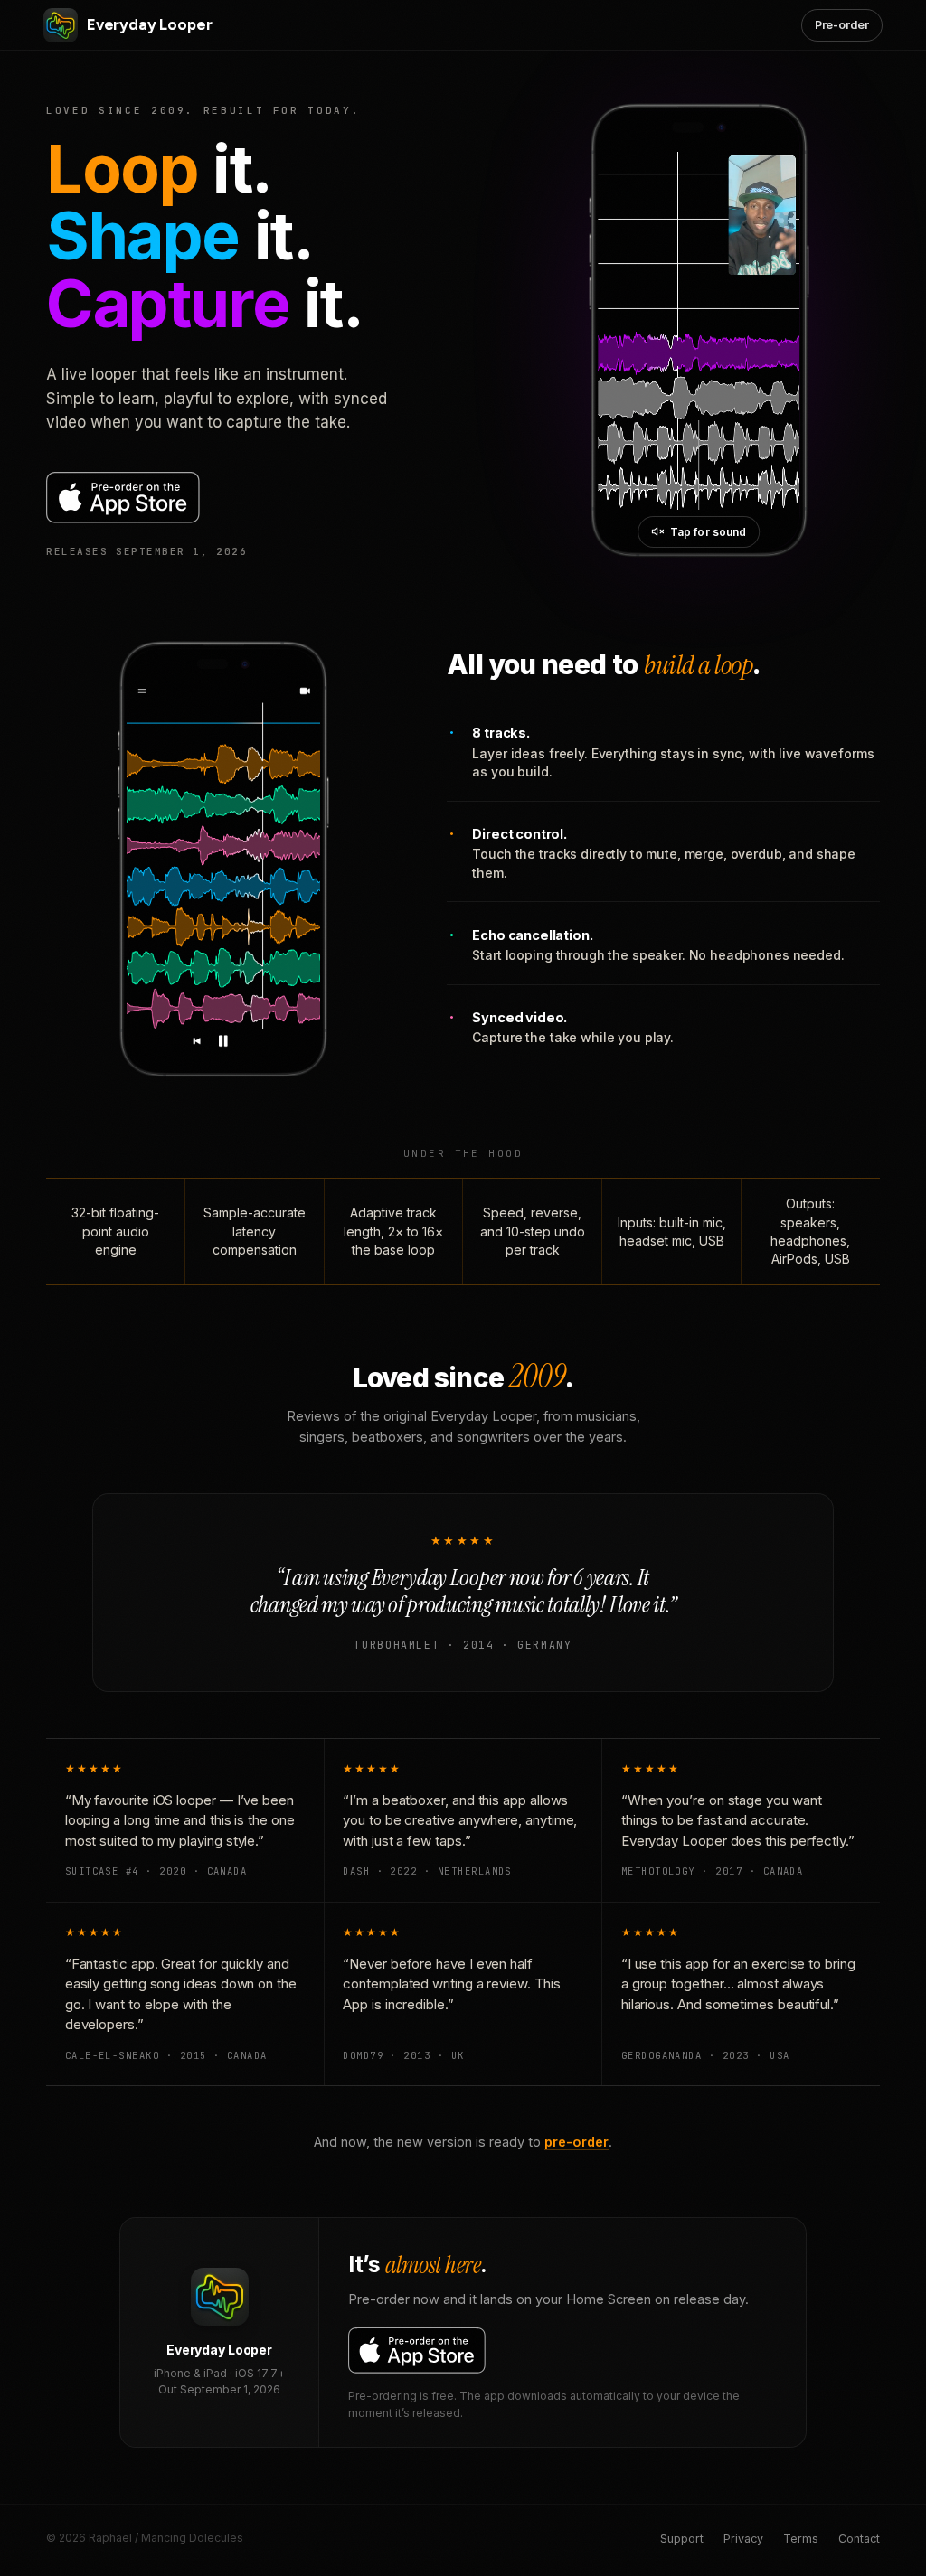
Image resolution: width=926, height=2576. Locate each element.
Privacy (743, 2538)
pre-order (576, 2142)
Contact (859, 2538)
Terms (801, 2538)
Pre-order (842, 25)
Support (682, 2538)
